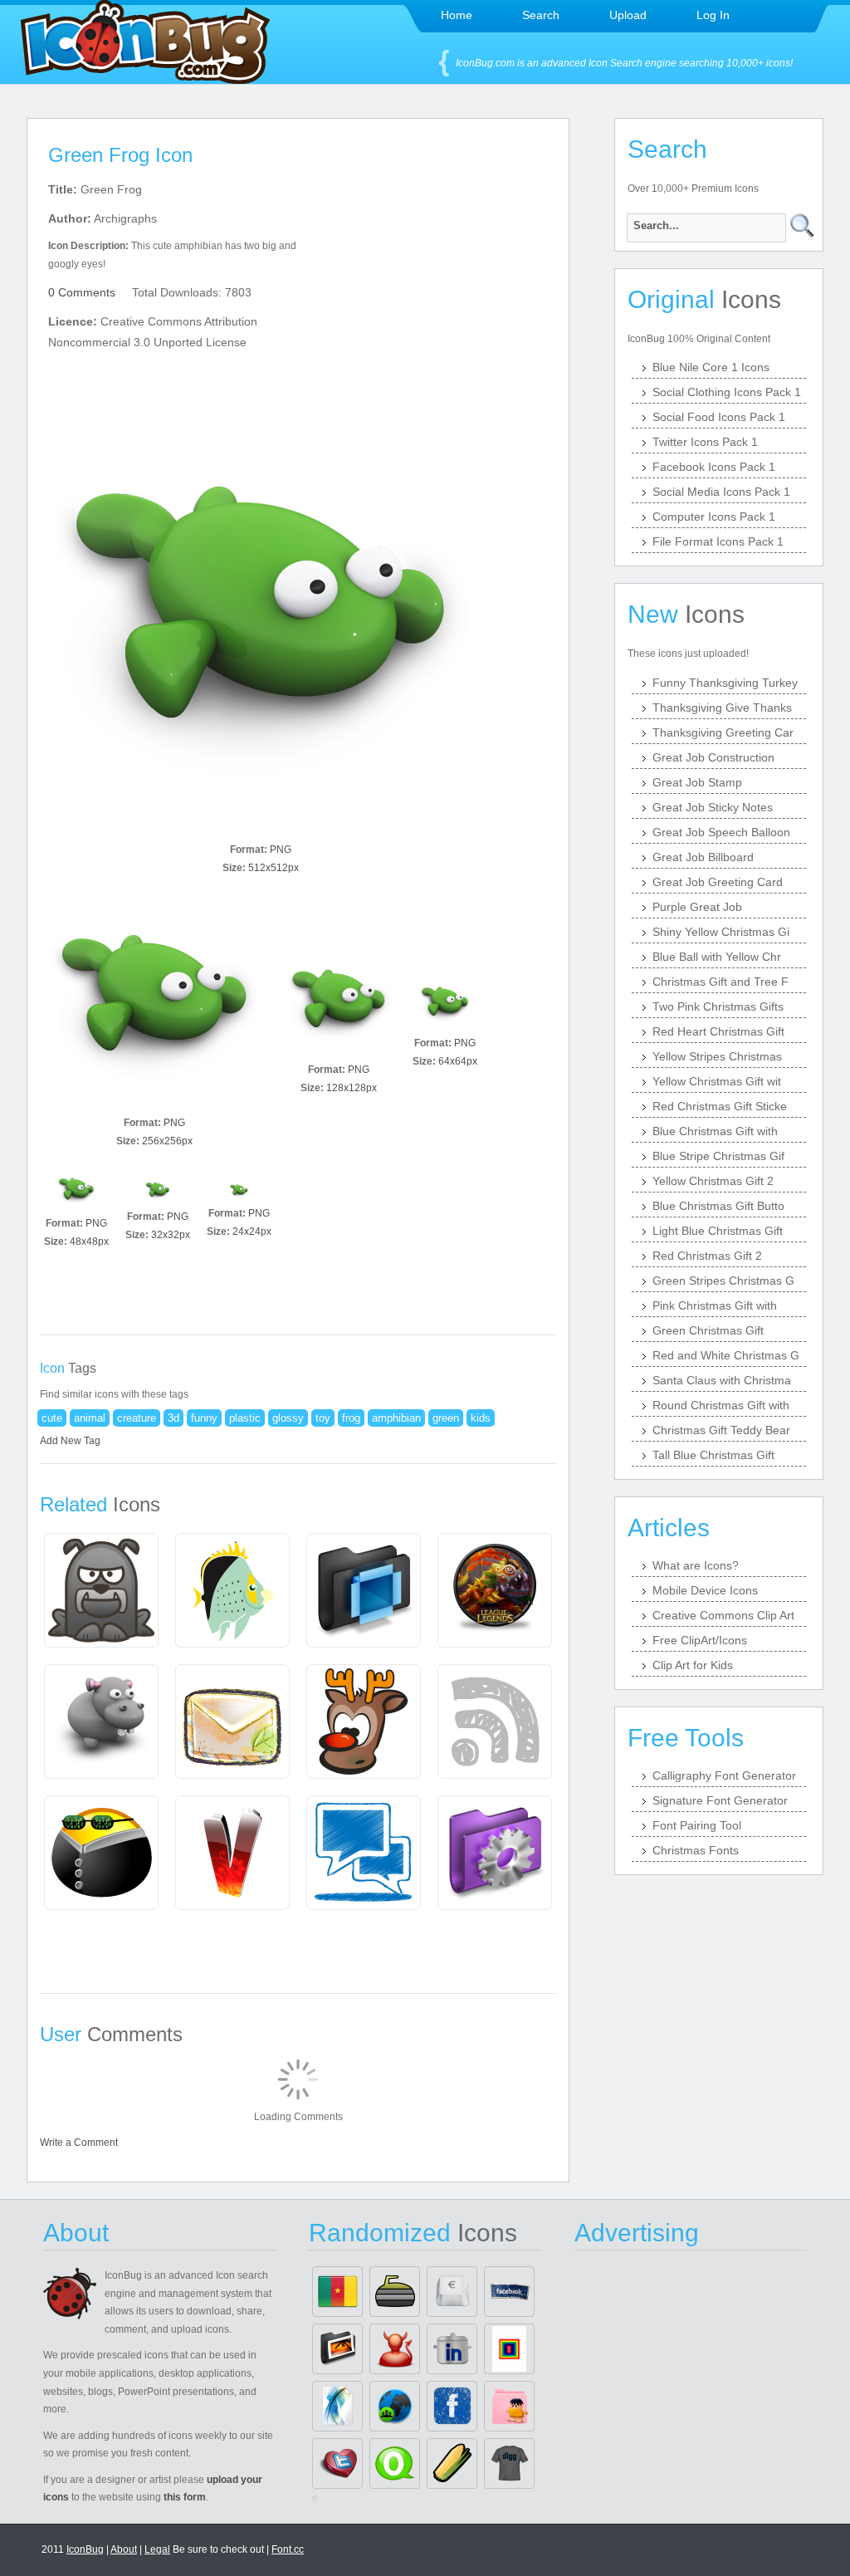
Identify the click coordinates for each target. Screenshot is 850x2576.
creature (137, 1418)
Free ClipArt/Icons (700, 1640)
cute (52, 1418)
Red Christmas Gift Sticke (720, 1106)
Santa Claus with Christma (722, 1380)
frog (351, 1418)
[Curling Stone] (395, 2292)
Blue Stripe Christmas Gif (718, 1156)
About (124, 2549)
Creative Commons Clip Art (723, 1615)
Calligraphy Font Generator (724, 1775)
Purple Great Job (697, 907)
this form (185, 2497)
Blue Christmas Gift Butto (718, 1206)
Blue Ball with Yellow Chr (717, 957)
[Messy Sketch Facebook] (452, 2406)
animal (90, 1418)
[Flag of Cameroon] (337, 2292)
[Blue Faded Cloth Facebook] (509, 2292)
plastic (245, 1418)
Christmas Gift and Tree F (721, 982)
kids (481, 1418)
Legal (157, 2549)
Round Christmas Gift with (721, 1405)
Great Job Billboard (703, 857)
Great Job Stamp (697, 782)
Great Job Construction (713, 757)
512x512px (274, 868)
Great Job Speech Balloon (721, 832)
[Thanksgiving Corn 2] (452, 2463)
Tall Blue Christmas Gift (713, 1455)
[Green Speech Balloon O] (395, 2463)
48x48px (89, 1241)
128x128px (352, 1088)
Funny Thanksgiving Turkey (725, 683)
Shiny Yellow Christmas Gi (721, 932)
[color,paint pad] (509, 2349)
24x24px (252, 1232)
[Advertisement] (440, 283)
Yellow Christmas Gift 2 (713, 1181)
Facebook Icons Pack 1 (714, 467)
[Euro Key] (452, 2292)
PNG (281, 850)
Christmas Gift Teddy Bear (721, 1430)
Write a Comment (79, 2143)
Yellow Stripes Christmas (717, 1056)
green (446, 1418)
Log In (713, 15)
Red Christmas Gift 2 (707, 1256)
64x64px (458, 1061)
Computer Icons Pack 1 (714, 517)
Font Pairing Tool (697, 1825)
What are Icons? (696, 1565)
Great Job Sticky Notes (713, 807)
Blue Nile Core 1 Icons (711, 367)
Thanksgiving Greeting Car (723, 732)
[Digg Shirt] (509, 2463)
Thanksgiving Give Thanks (722, 708)
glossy (288, 1418)
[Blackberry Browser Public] (395, 2406)
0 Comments (82, 292)
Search (541, 15)
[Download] (261, 624)
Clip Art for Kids (693, 1665)
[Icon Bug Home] (145, 79)
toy (323, 1418)
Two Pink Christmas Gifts (718, 1006)
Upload (628, 15)
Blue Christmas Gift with (715, 1131)
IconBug (85, 2549)
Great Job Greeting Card (718, 882)
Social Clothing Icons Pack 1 (727, 392)
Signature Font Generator (720, 1800)
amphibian (396, 1418)
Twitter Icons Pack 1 (705, 442)
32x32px (171, 1235)
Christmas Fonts (696, 1850)
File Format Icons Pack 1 (718, 541)
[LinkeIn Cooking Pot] (452, 2349)
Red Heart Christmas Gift (718, 1031)
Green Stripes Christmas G (723, 1281)
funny (204, 1418)
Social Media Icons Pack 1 (721, 492)
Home (457, 15)
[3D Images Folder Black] (337, 2349)
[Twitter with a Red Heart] (337, 2463)
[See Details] (101, 1590)
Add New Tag (70, 1441)
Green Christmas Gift (708, 1330)
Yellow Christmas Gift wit (717, 1081)
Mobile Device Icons (705, 1590)
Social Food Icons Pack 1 (719, 417)
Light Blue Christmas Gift (718, 1231)
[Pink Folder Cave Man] (509, 2406)
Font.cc (288, 2549)
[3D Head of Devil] (395, 2349)
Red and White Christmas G (726, 1355)
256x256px (167, 1141)
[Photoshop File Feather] (337, 2406)
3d (173, 1418)
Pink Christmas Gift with (715, 1305)
